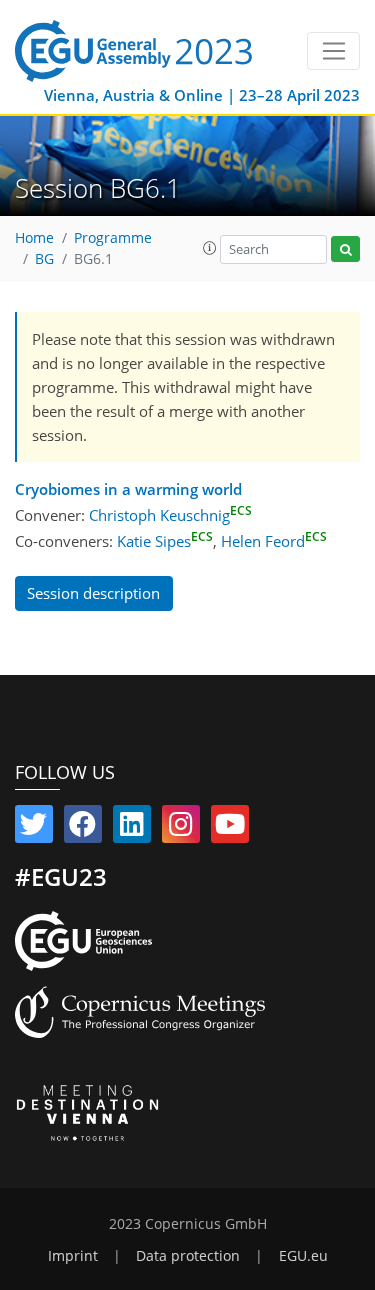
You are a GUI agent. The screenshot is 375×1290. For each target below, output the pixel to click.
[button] (210, 248)
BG (44, 259)
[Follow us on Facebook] (83, 828)
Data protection (188, 1256)
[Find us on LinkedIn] (132, 828)
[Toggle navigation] (333, 51)
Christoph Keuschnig (170, 515)
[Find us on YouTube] (230, 828)
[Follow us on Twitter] (34, 828)
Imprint (73, 1256)
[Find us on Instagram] (181, 828)
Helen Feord (274, 541)
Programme (113, 238)
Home (34, 238)
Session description (93, 593)
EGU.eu (303, 1256)
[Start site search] (345, 249)
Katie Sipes (165, 541)
